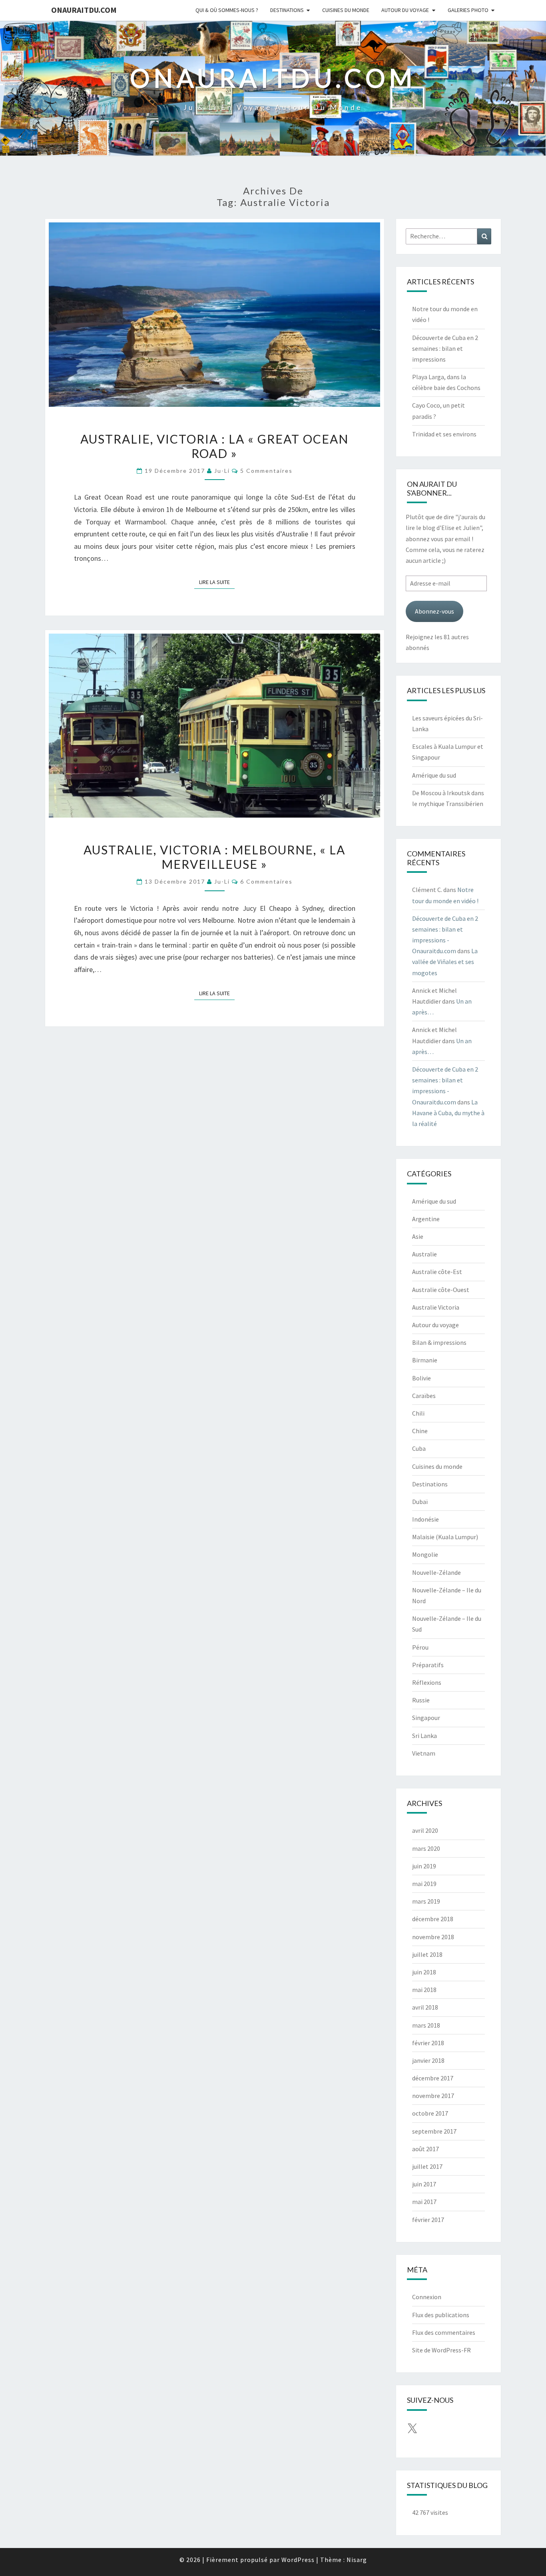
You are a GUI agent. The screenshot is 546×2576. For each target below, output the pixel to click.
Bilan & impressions (439, 1342)
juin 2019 (424, 1866)
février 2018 (428, 2043)
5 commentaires (266, 471)
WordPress (298, 2560)
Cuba (419, 1448)
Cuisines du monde (346, 10)
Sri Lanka (424, 1736)
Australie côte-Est (437, 1272)
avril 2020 (425, 1830)
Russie (421, 1700)
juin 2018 (424, 1972)
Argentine (426, 1219)
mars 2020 (426, 1848)
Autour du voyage (405, 10)
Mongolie (425, 1554)
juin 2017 (424, 2184)
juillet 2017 (427, 2166)
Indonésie (425, 1519)
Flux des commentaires (444, 2332)
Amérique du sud (434, 775)
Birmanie (425, 1360)
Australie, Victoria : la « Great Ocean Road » (214, 446)
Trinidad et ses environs (444, 434)
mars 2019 (426, 1901)
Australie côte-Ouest (441, 1290)
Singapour (426, 1718)
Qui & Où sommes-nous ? (227, 10)
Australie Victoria (436, 1307)
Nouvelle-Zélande (436, 1572)
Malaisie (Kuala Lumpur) (445, 1537)
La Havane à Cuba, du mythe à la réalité (448, 1113)
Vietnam (424, 1753)
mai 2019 (424, 1884)
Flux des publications (441, 2315)
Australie (424, 1254)
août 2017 (425, 2149)
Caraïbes (424, 1396)
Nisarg (357, 2560)
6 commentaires (266, 881)
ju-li (222, 471)
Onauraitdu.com (84, 10)
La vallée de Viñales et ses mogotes (445, 962)
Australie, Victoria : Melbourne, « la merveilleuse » (214, 857)
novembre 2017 (433, 2096)
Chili (418, 1413)
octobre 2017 (430, 2113)
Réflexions (427, 1682)
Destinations (287, 10)
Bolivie (421, 1378)
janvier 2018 (428, 2060)
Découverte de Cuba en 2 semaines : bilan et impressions (445, 348)
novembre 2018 (433, 1937)
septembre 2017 (434, 2131)
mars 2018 (426, 2025)
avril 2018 (425, 2007)
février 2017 (428, 2220)
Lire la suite (217, 582)
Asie (418, 1236)
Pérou (420, 1647)
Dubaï (420, 1502)
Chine (420, 1431)
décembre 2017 (433, 2078)
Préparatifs (428, 1665)
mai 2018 (424, 1990)
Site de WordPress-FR (441, 2350)
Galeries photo (468, 10)
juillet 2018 (427, 1954)
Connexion (427, 2297)
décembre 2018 (433, 1919)
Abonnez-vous (434, 611)
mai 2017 (424, 2202)
